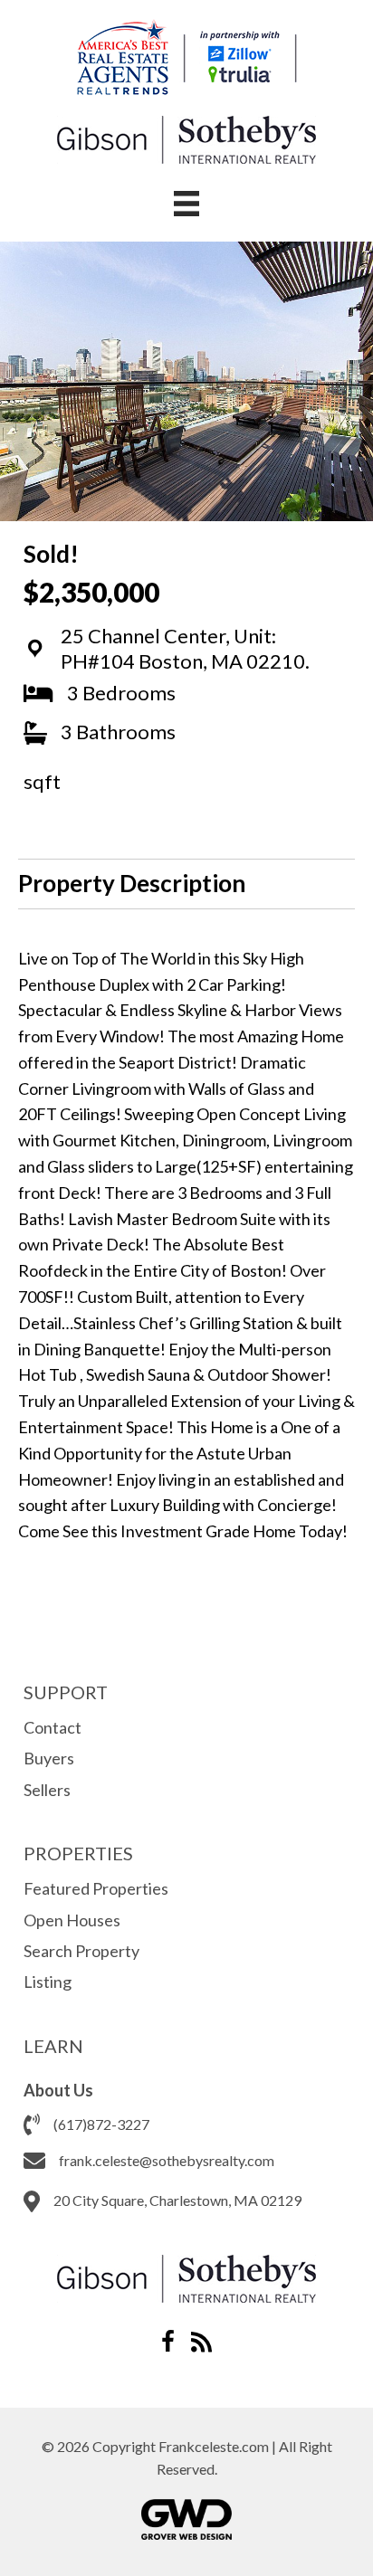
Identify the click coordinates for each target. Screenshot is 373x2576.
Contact (53, 1727)
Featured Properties (96, 1888)
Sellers (47, 1790)
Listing (48, 1982)
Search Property (81, 1951)
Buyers (49, 1758)
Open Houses (72, 1920)
